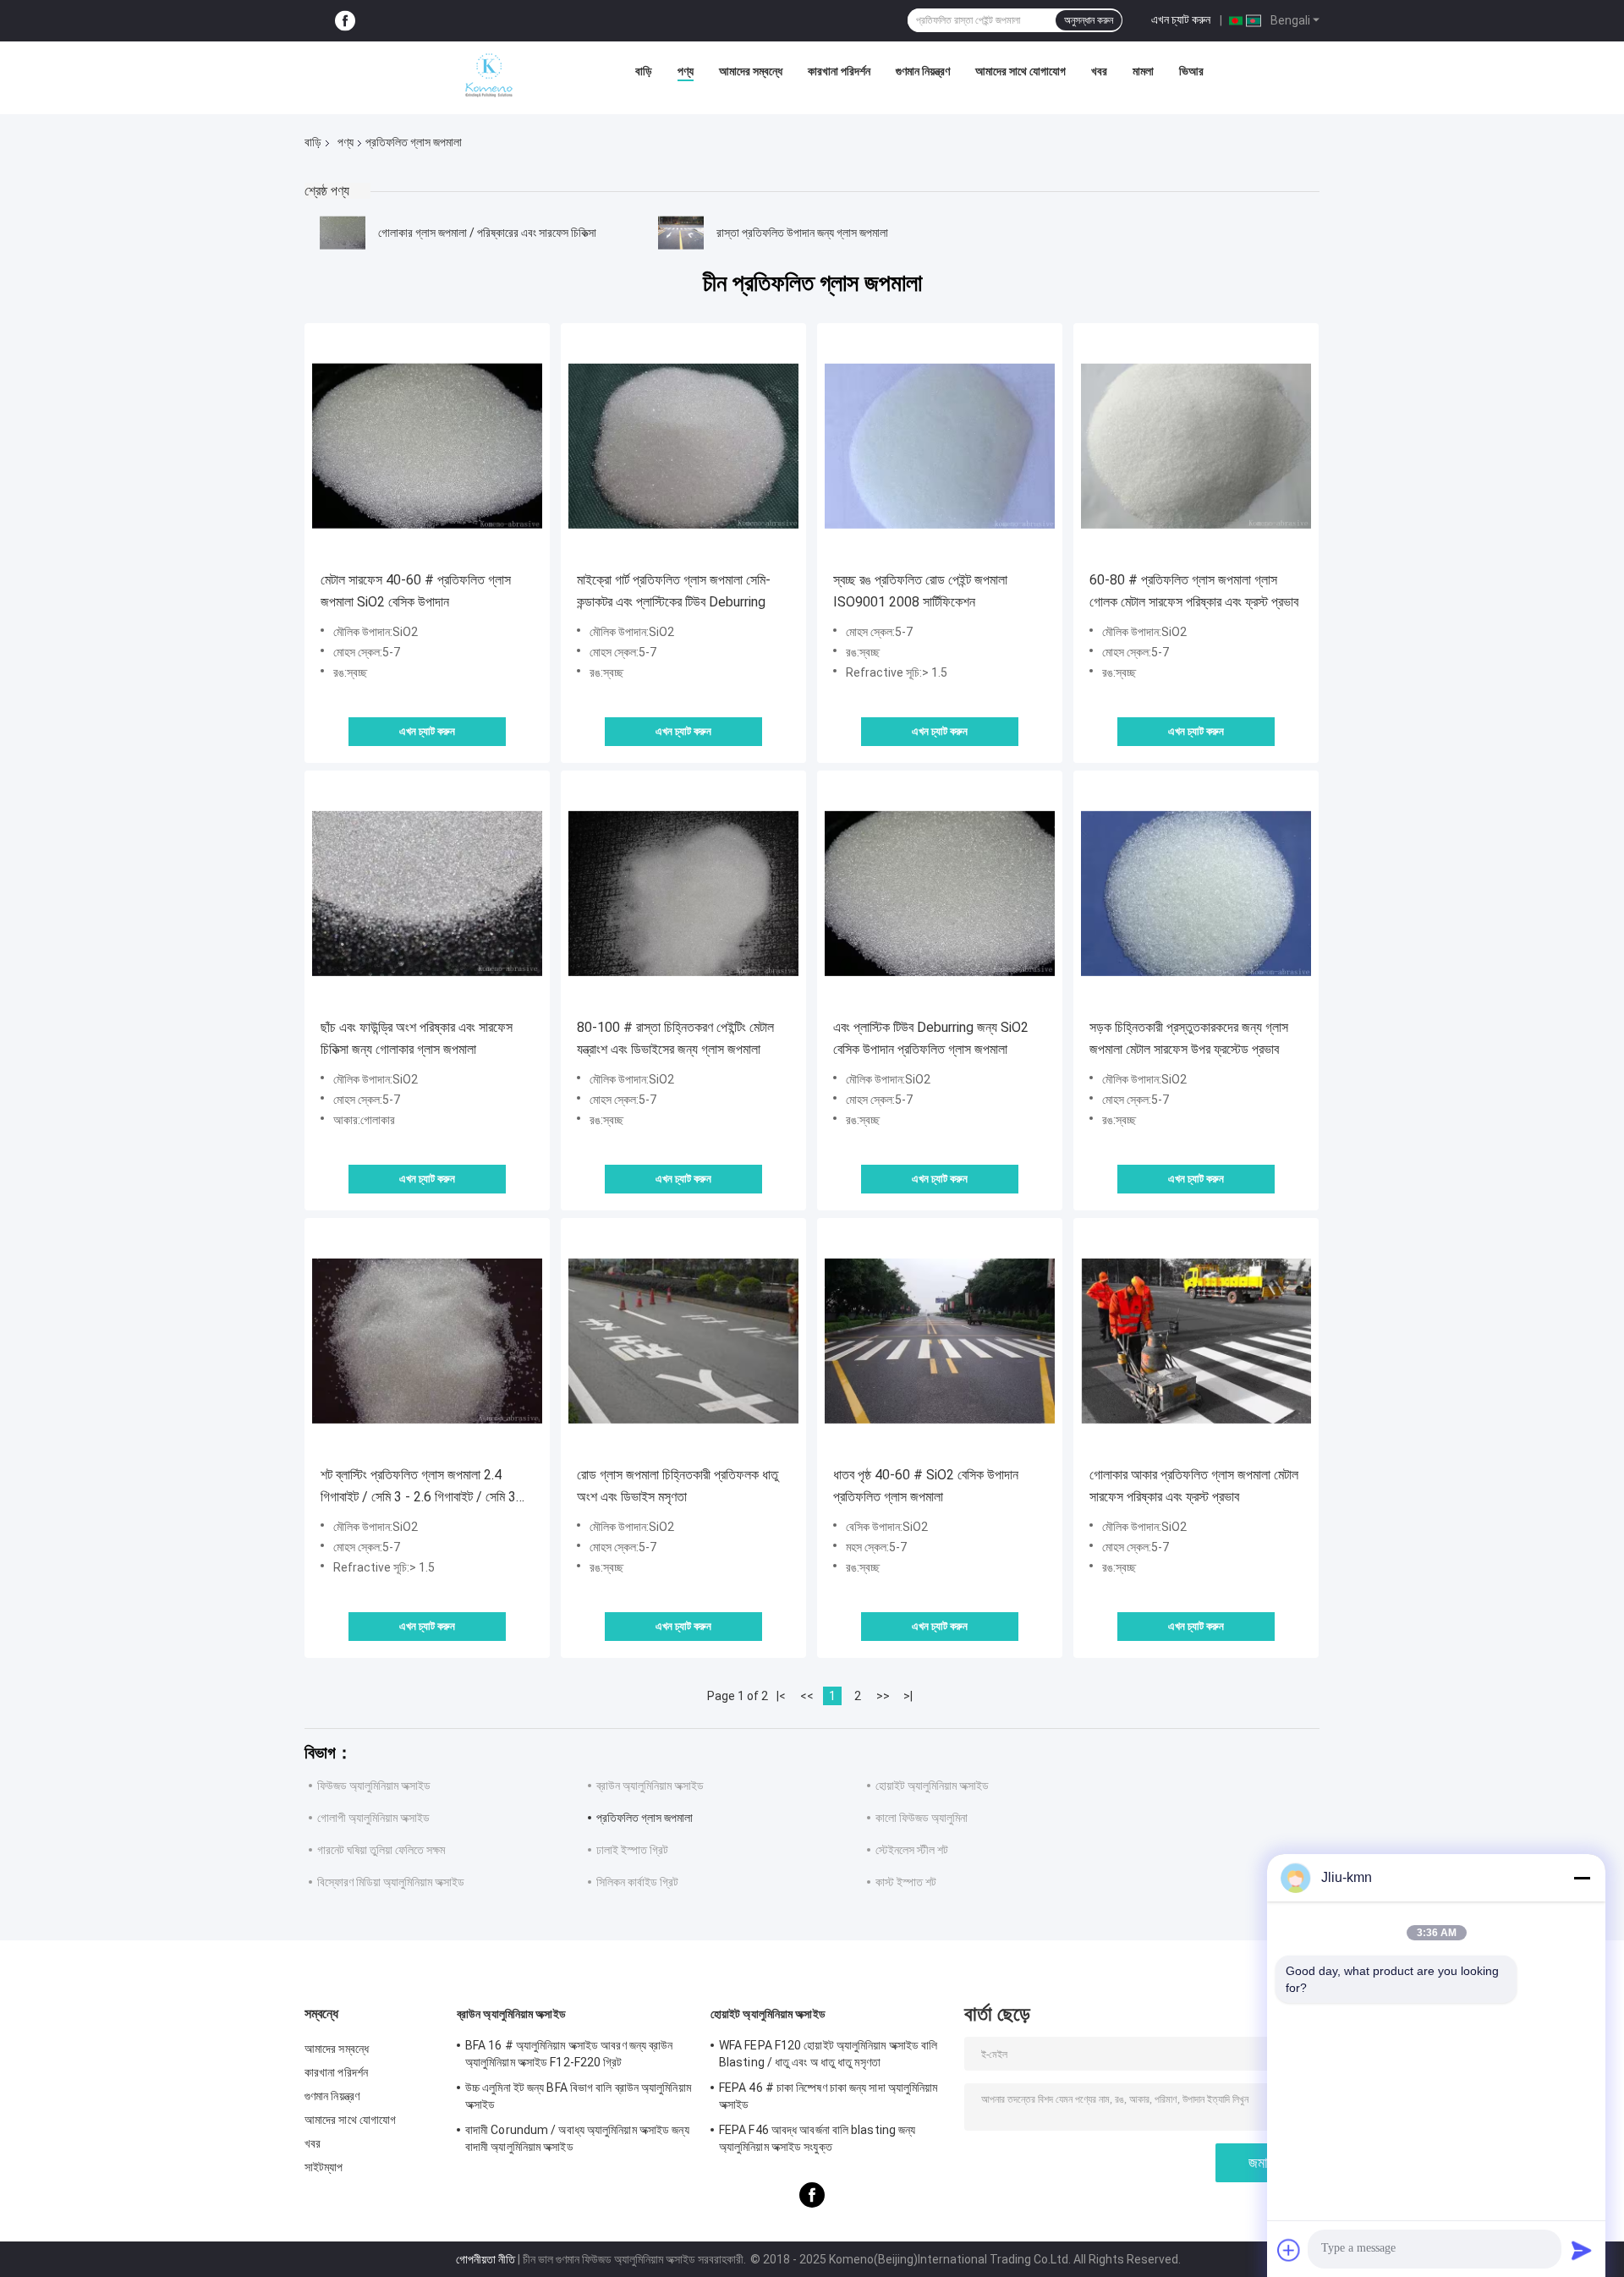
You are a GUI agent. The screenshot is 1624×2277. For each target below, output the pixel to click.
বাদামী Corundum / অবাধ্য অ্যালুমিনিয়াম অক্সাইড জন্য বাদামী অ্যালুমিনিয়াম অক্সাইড (577, 2138)
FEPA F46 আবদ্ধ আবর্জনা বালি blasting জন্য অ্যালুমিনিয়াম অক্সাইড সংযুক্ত (817, 2138)
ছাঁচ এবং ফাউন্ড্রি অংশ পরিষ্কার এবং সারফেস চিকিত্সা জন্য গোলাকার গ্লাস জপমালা (417, 1038)
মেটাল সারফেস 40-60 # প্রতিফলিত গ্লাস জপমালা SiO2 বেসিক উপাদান (416, 591)
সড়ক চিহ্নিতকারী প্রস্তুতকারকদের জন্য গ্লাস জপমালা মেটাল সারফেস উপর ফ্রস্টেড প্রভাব (1189, 1038)
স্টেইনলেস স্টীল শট (912, 1850)
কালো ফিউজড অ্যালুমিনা (922, 1818)
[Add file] (1289, 2250)
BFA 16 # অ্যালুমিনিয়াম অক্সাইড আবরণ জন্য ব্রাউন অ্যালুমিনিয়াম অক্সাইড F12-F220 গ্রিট (569, 2054)
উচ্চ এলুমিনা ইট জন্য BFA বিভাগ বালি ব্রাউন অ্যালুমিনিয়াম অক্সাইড (578, 2096)
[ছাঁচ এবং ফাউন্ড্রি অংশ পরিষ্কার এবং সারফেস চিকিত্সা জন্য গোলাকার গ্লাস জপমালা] (427, 893)
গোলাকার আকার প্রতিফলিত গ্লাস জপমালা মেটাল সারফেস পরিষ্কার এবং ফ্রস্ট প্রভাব (1194, 1486)
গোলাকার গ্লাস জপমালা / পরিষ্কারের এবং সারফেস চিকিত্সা (487, 233)
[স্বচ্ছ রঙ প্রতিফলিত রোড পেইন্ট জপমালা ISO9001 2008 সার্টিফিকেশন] (940, 446)
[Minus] (1582, 1878)
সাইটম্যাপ (324, 2167)
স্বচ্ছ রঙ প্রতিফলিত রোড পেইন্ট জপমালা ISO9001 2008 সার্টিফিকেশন (920, 591)
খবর (1099, 71)
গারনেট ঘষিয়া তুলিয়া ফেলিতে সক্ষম (381, 1850)
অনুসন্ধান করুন (1089, 20)
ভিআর (1191, 71)
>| (908, 1696)
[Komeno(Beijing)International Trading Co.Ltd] (489, 75)
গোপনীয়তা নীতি (486, 2259)
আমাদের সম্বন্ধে (751, 71)
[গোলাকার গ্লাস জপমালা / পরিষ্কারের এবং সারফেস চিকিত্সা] (343, 233)
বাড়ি (644, 71)
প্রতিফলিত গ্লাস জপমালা (645, 1818)
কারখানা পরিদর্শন (839, 71)
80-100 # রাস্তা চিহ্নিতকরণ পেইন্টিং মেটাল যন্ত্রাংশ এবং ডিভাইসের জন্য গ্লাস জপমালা (675, 1038)
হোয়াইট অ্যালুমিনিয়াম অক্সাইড (932, 1786)
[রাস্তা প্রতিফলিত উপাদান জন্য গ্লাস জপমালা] (681, 233)
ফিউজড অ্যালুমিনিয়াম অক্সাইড (374, 1786)
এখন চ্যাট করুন (1181, 19)
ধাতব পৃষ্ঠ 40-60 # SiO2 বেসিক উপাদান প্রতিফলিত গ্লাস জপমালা (926, 1486)
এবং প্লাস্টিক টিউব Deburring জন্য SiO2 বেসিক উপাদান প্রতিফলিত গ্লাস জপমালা (931, 1038)
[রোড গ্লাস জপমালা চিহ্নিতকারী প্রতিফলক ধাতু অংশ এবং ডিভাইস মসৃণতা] (683, 1341)
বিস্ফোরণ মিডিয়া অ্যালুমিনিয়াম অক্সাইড (391, 1882)
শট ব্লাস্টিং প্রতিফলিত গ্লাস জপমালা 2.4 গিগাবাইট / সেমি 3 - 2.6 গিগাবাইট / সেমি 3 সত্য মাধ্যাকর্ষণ (418, 1487)
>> (883, 1696)
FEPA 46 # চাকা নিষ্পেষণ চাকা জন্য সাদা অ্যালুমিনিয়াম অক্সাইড (828, 2096)
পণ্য (686, 71)
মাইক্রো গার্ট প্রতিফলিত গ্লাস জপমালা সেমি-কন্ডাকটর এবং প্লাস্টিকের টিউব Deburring (674, 591)
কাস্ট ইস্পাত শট (906, 1882)
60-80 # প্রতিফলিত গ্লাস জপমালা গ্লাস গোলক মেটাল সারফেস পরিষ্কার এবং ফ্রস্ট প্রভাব (1194, 591)
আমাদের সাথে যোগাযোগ (1020, 71)
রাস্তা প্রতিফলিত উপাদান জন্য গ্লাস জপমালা (802, 233)
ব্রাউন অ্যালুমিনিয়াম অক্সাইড (650, 1786)
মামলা (1143, 71)
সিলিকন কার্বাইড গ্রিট (637, 1882)
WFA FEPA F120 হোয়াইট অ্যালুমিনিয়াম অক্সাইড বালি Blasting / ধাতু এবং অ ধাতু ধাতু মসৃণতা (828, 2054)
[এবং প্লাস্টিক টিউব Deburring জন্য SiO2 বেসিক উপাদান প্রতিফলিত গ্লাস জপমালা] (940, 893)
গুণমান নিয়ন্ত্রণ (923, 71)
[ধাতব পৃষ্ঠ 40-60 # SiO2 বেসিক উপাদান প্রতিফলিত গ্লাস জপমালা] (940, 1341)
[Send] (1582, 2250)
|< (781, 1696)
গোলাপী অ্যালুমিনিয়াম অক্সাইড (373, 1818)
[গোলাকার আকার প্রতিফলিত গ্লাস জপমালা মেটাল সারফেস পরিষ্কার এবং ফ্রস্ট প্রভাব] (1196, 1341)
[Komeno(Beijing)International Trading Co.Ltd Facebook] (345, 21)
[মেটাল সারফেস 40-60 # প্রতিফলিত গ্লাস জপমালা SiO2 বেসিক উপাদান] (427, 446)
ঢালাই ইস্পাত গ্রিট (632, 1850)
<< (807, 1696)
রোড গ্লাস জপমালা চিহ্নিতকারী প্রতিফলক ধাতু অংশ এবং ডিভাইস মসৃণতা (678, 1486)
